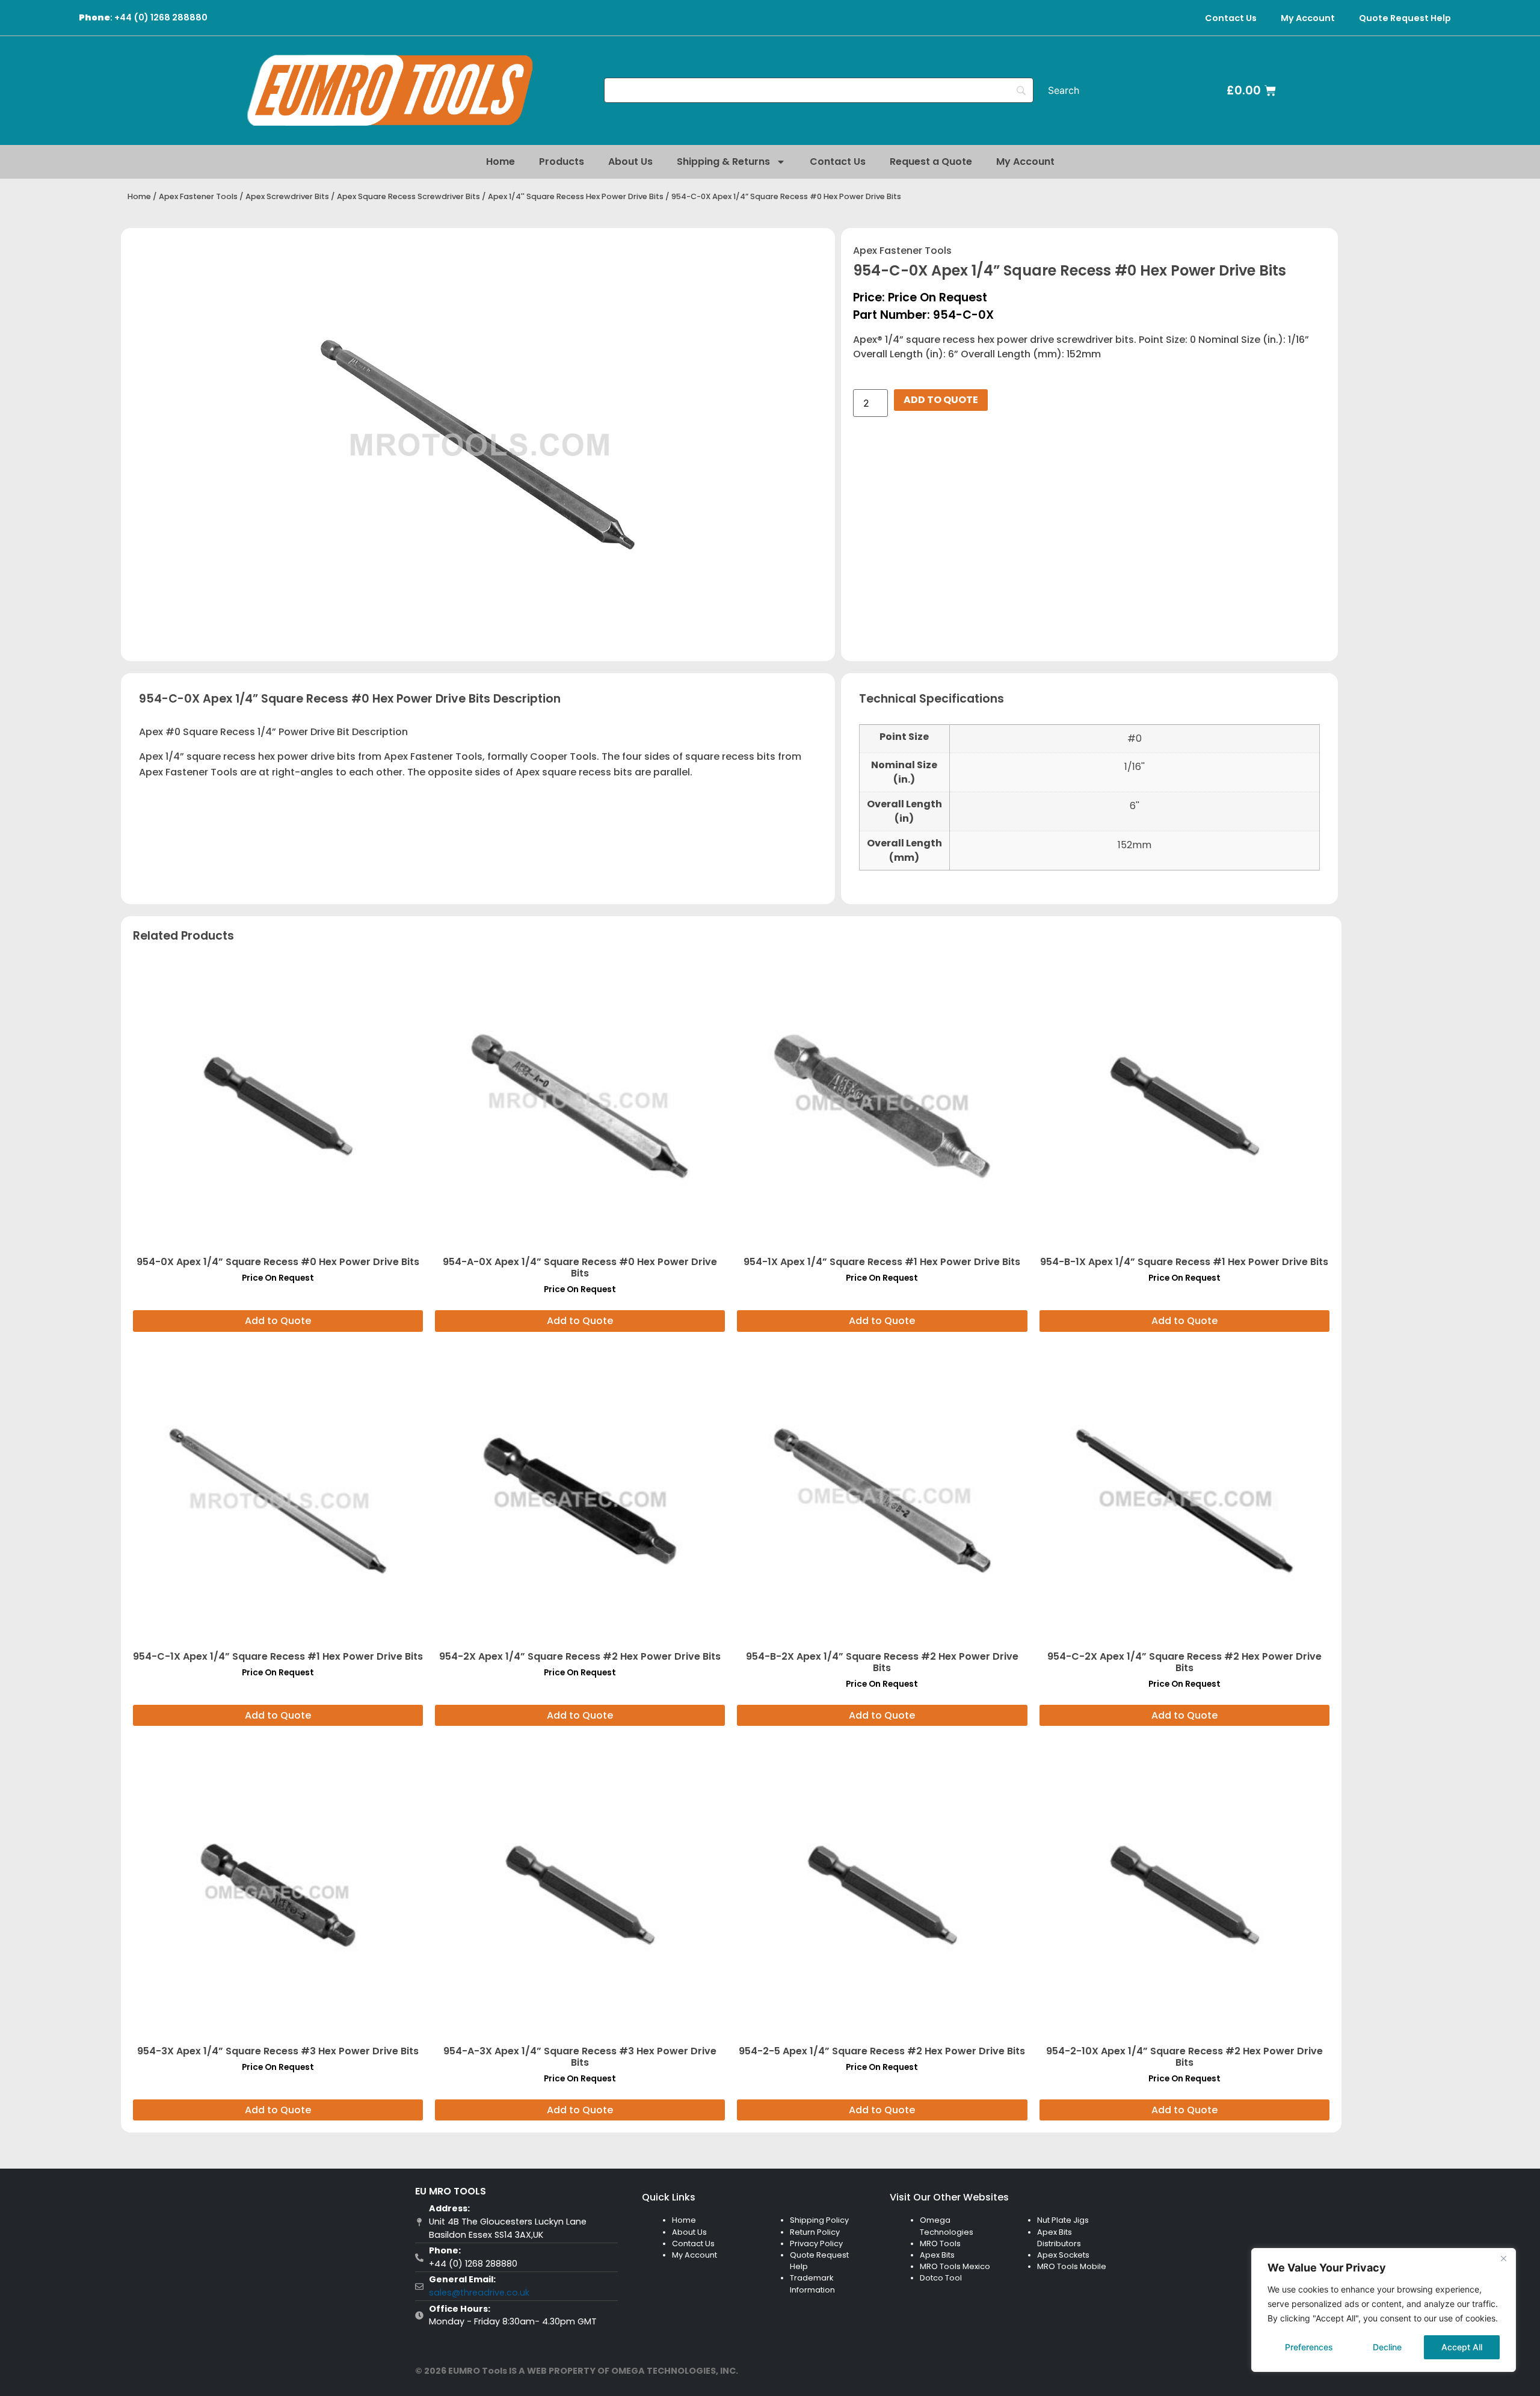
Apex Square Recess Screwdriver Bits (408, 196)
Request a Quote (931, 162)
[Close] (1503, 2258)
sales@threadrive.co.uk (479, 2293)
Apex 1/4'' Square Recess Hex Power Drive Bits (576, 196)
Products (562, 162)
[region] (1384, 2310)
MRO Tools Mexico (955, 2266)
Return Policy (815, 2232)
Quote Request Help (1405, 18)
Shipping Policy (819, 2220)
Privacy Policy (816, 2244)
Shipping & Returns (723, 162)
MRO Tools (940, 2244)
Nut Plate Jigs (1063, 2220)
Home (500, 162)
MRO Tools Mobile (1072, 2266)
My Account (1308, 18)
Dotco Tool (941, 2278)
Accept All (1462, 2347)
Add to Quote (941, 400)
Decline (1387, 2347)
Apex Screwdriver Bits (287, 196)
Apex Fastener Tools (198, 196)
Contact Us (1231, 18)
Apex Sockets (1063, 2255)
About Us (630, 162)
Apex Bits (937, 2255)
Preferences (1309, 2347)
